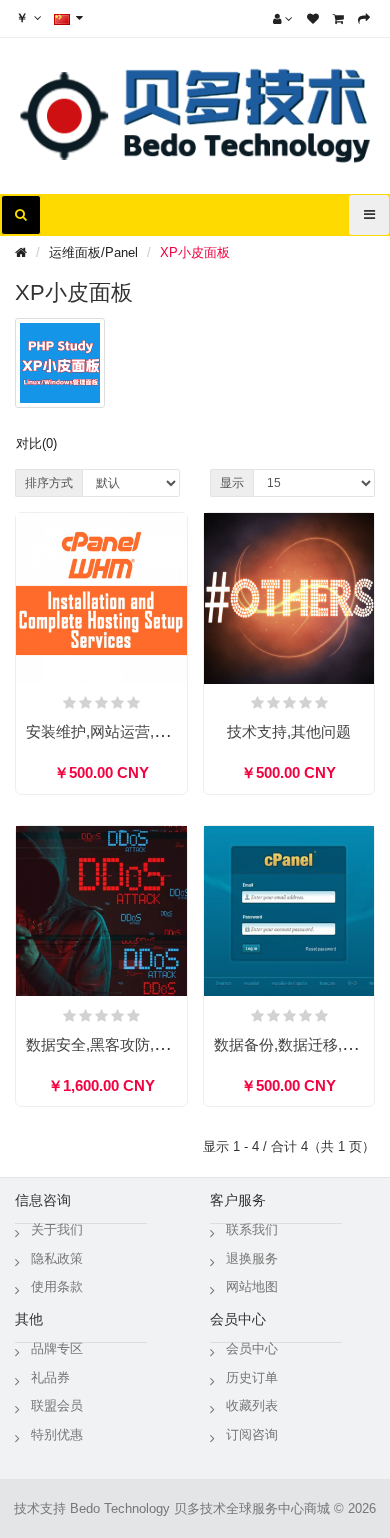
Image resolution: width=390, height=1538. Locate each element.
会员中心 (252, 1348)
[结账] (364, 19)
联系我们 (252, 1229)
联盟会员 (57, 1405)
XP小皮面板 (195, 252)
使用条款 (57, 1286)
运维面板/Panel (93, 252)
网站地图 (252, 1286)
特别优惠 (57, 1434)
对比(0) (36, 443)
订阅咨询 (252, 1434)
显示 (232, 483)
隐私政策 (57, 1258)
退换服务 (252, 1258)
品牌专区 (57, 1348)
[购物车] (338, 19)
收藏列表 (252, 1405)
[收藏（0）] (313, 19)
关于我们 (57, 1229)
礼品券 (50, 1377)
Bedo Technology (120, 1508)
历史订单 (252, 1377)
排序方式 (49, 483)
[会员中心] (283, 19)
